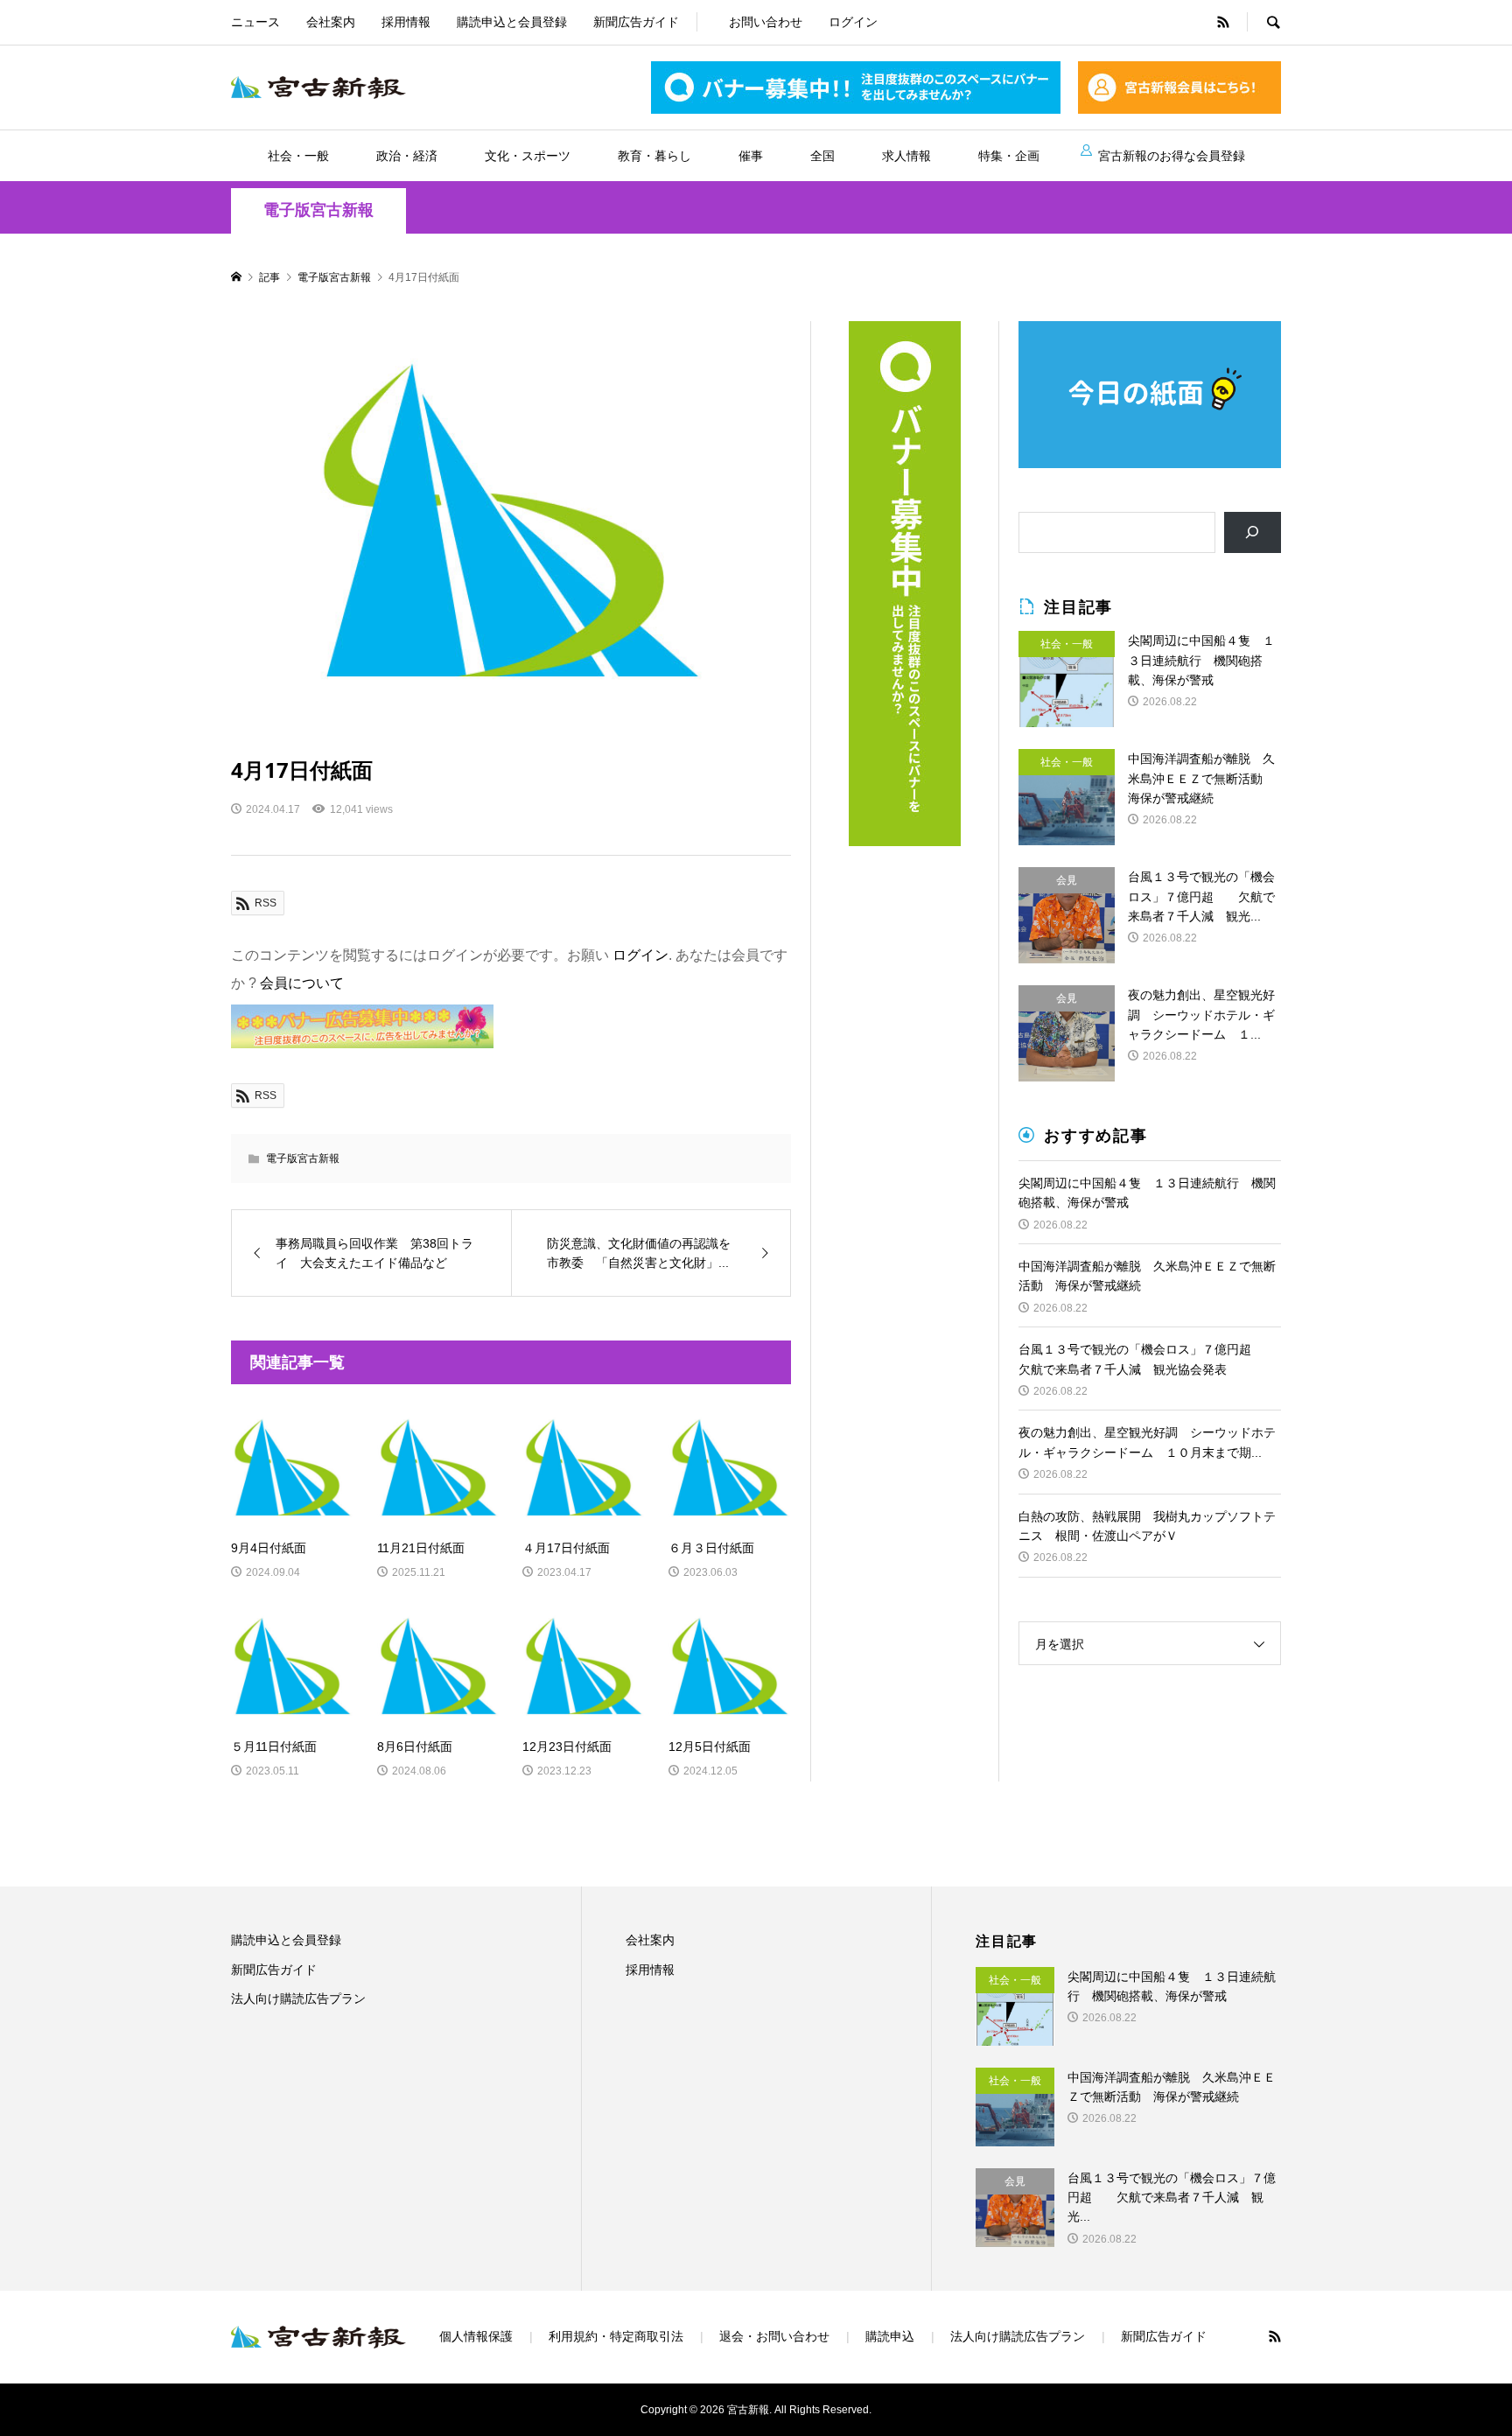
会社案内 (331, 22)
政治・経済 (407, 156)
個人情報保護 (476, 2336)
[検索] (1253, 532)
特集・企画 (1009, 156)
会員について (302, 983)
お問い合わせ (766, 22)
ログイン (853, 22)
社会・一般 (298, 156)
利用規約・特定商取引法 (616, 2336)
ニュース (255, 22)
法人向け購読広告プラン (298, 1998)
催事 (751, 156)
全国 (822, 156)
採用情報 (406, 22)
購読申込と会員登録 (512, 22)
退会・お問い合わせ (774, 2336)
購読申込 (890, 2336)
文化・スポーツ (528, 156)
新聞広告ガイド (636, 22)
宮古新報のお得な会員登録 (1172, 156)
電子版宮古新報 (318, 210)
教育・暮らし (654, 156)
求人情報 (906, 156)
